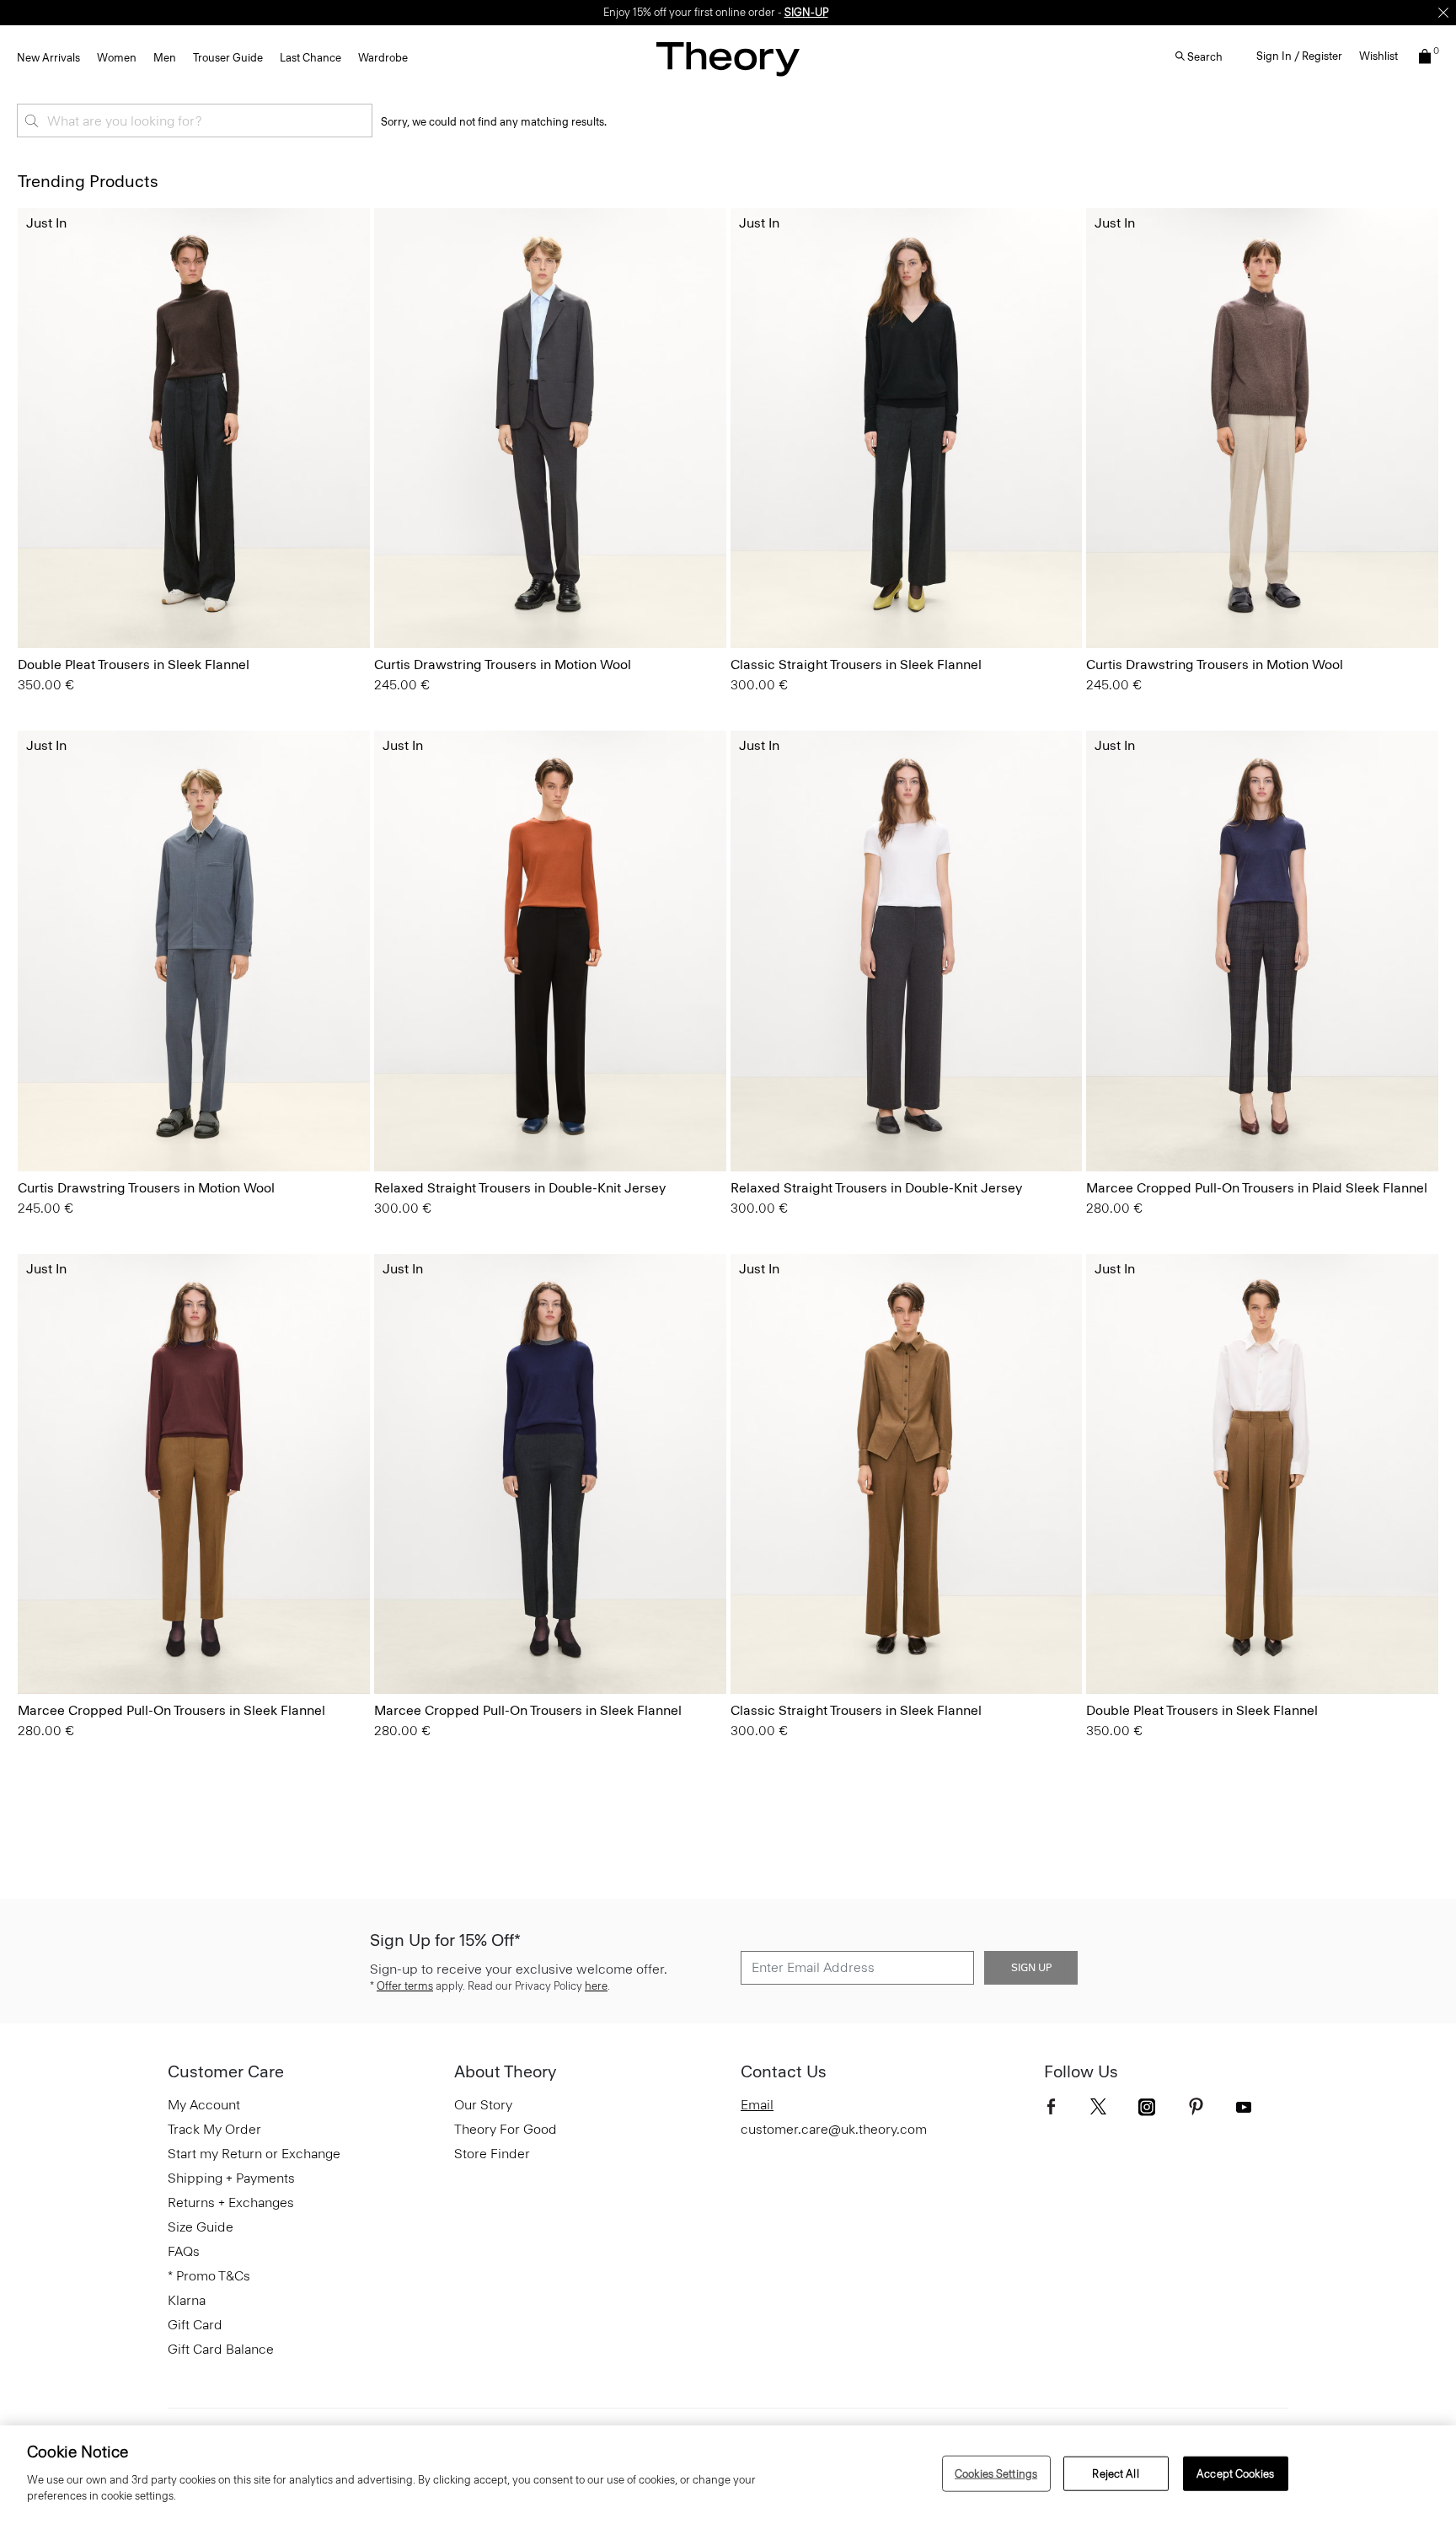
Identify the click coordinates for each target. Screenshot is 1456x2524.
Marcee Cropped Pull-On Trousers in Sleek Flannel (171, 1710)
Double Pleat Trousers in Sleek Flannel (134, 664)
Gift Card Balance (221, 2349)
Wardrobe (383, 58)
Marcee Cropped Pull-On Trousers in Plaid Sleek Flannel (1257, 1188)
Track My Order (214, 2129)
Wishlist (1378, 56)
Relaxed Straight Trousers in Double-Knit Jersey (520, 1188)
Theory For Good (506, 2129)
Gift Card (195, 2325)
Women (117, 58)
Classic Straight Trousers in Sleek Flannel (856, 664)
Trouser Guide (228, 58)
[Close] (1443, 13)
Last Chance (310, 58)
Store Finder (492, 2154)
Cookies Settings (996, 2473)
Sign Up (1031, 1968)
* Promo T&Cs (209, 2276)
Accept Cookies (1235, 2473)
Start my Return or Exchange (254, 2154)
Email (757, 2105)
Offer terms (405, 1986)
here (596, 1986)
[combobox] (195, 121)
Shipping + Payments (231, 2178)
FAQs (184, 2251)
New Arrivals (48, 58)
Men (165, 58)
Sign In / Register (1299, 56)
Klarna (187, 2300)
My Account (204, 2105)
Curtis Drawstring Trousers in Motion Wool (503, 664)
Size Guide (201, 2227)
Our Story (483, 2105)
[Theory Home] (728, 59)
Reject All (1115, 2473)
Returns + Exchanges (231, 2202)
